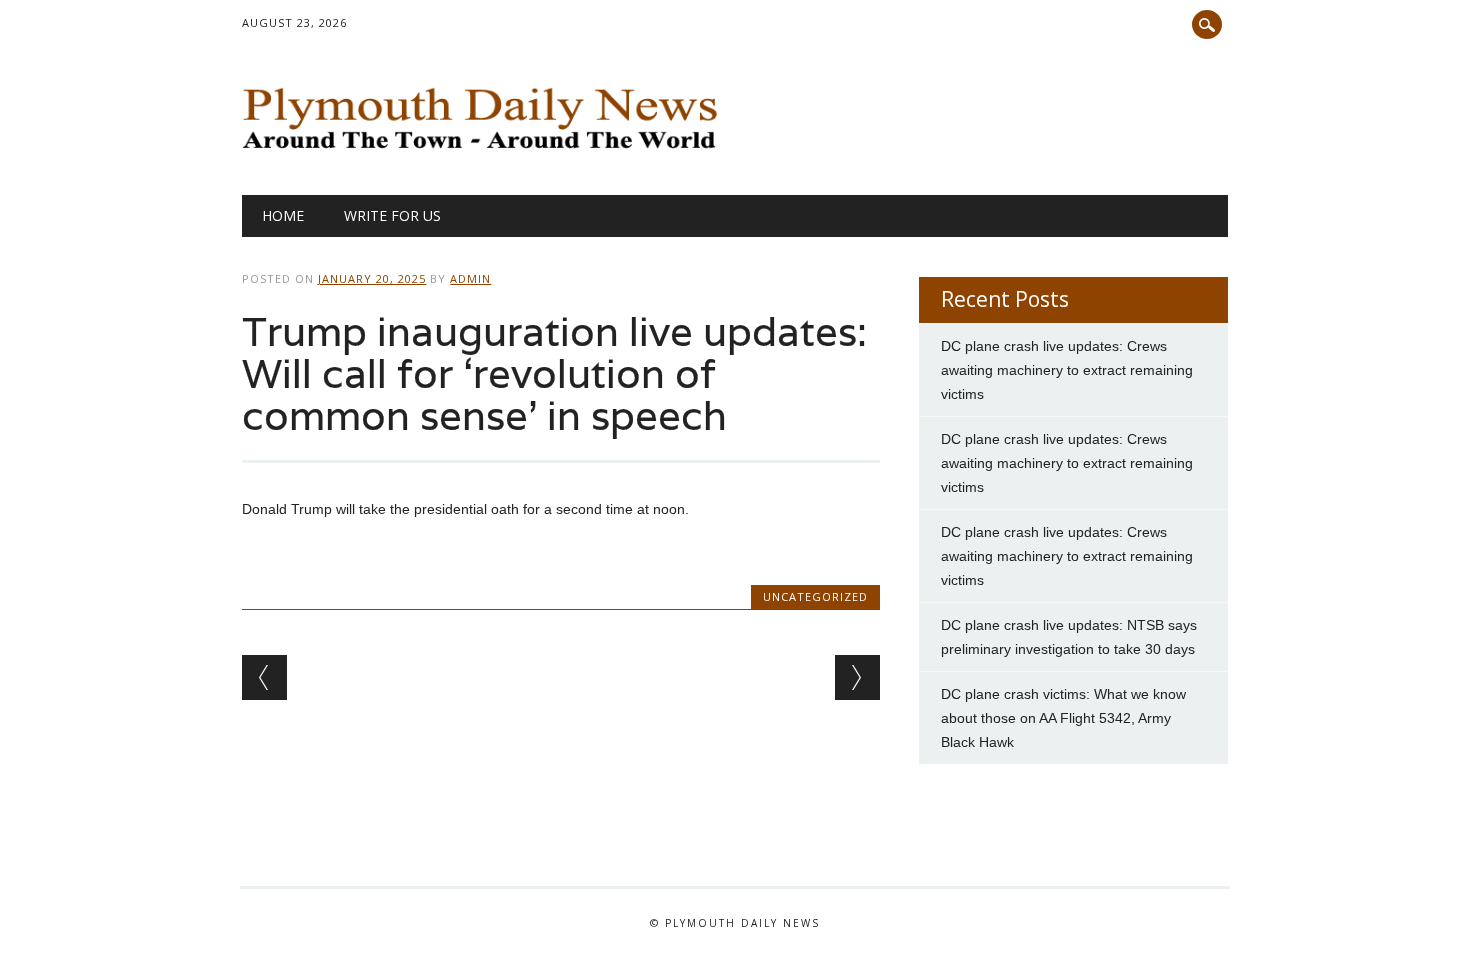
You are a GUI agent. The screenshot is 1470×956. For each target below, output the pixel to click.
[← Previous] (264, 677)
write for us (392, 215)
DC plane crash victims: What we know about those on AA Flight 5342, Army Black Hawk (1063, 718)
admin (470, 278)
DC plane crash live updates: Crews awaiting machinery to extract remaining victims (1067, 370)
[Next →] (857, 677)
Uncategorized (815, 596)
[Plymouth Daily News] (484, 154)
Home (283, 215)
